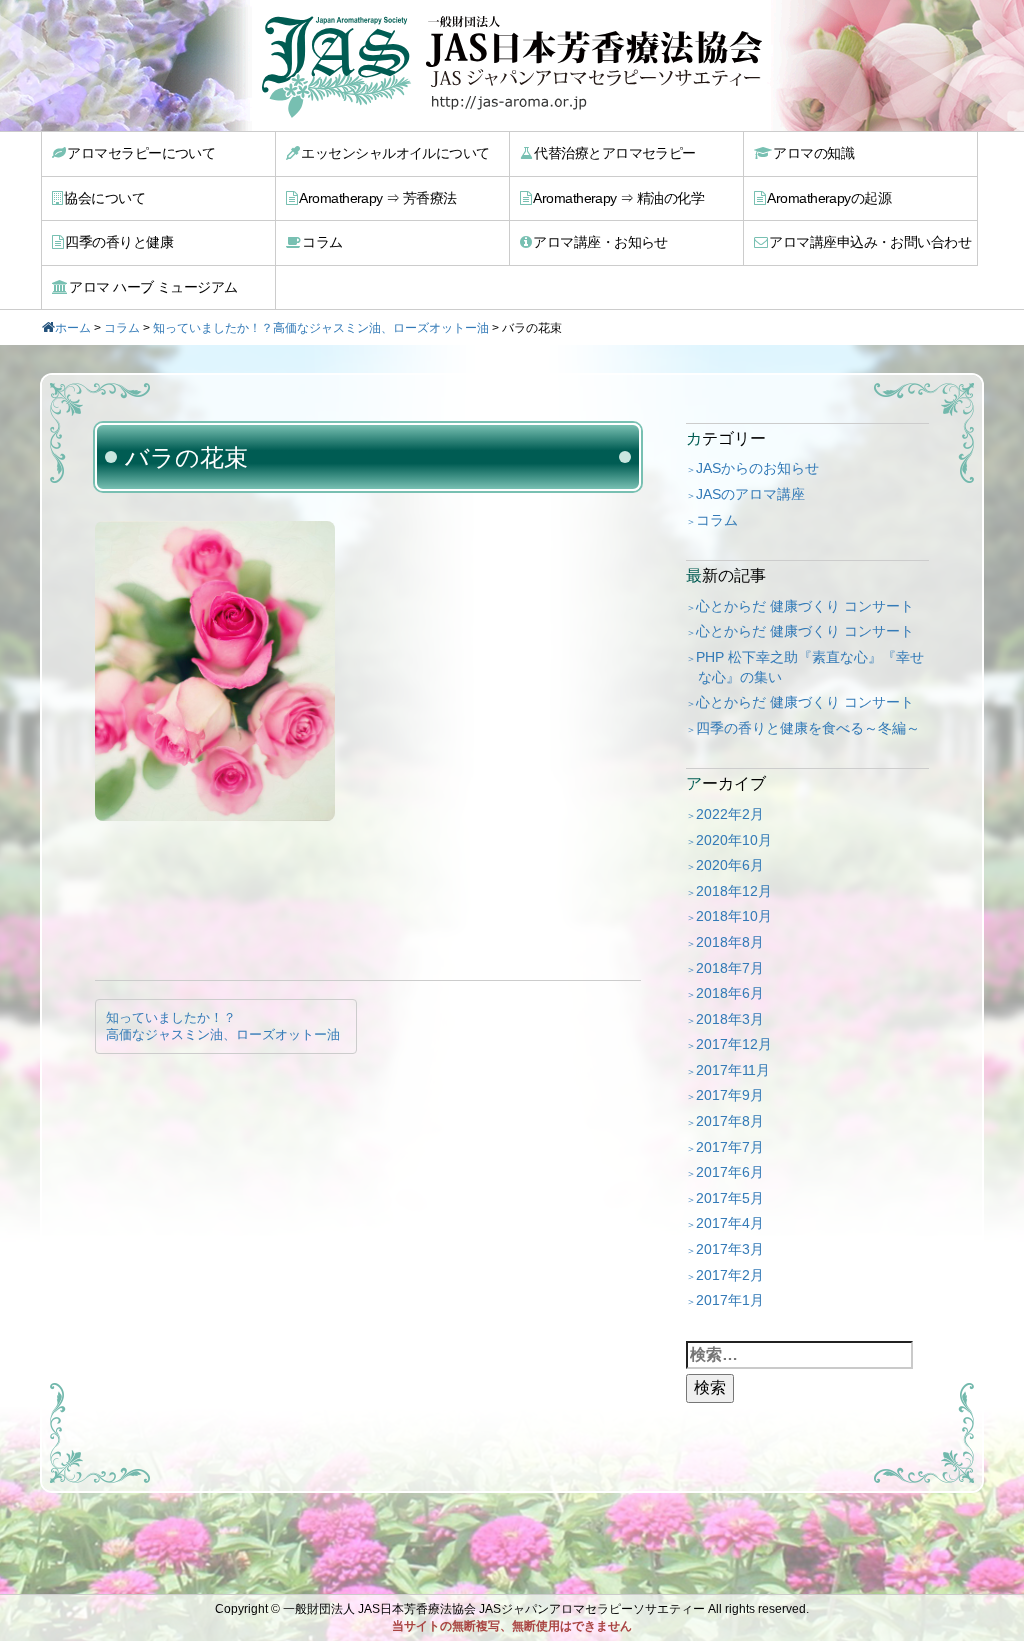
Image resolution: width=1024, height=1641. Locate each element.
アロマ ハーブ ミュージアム (153, 287)
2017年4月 (730, 1223)
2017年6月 (730, 1172)
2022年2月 (730, 814)
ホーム (73, 328)
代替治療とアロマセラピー (614, 153)
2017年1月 (730, 1300)
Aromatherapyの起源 (829, 198)
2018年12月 (734, 891)
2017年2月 (730, 1275)
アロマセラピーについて (141, 153)
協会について (104, 198)
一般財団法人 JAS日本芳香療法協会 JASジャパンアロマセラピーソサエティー (494, 1609)
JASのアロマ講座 (750, 494)
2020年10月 (734, 840)
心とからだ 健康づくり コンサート (805, 606)
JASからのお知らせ (757, 468)
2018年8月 (730, 942)
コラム (322, 242)
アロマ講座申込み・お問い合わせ (870, 242)
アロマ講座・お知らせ (600, 242)
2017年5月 (730, 1198)
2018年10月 (734, 916)
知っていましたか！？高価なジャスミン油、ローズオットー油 (321, 328)
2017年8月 (730, 1121)
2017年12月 (734, 1044)
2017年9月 (730, 1095)
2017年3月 (730, 1249)
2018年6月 (730, 993)
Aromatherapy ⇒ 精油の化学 (618, 198)
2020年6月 (730, 865)
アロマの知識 (813, 153)
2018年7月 (730, 968)
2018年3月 (730, 1019)
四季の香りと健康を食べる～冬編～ (808, 728)
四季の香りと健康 (119, 242)
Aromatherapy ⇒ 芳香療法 (377, 198)
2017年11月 (733, 1070)
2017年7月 (730, 1147)
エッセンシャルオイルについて (395, 153)
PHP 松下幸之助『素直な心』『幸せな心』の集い (810, 667)
